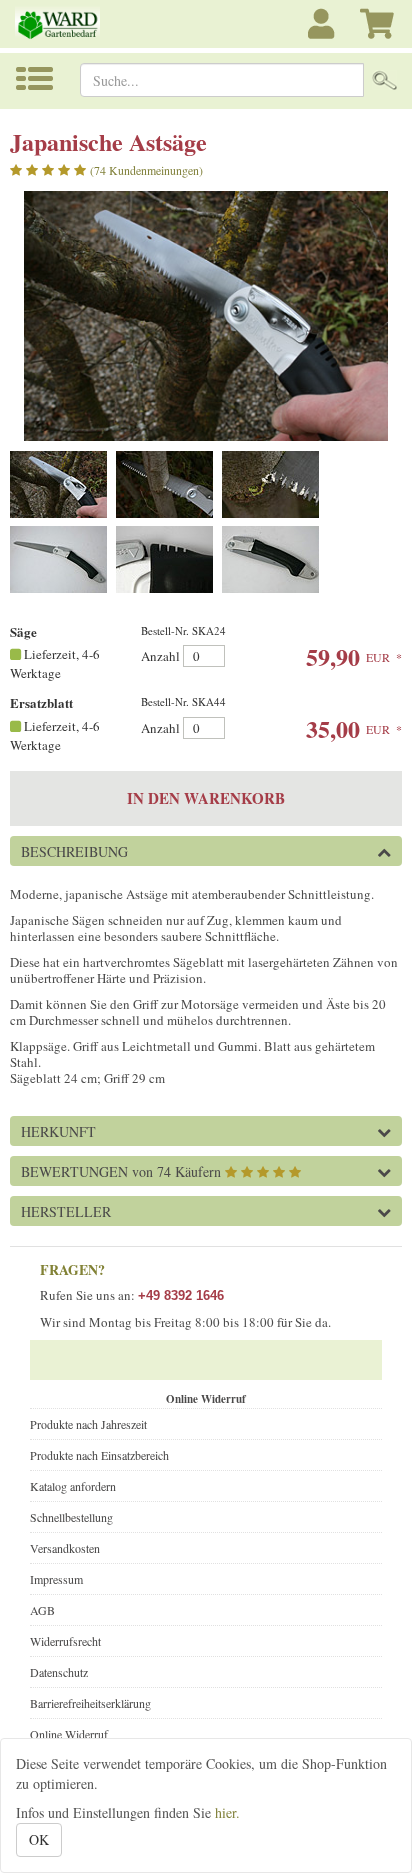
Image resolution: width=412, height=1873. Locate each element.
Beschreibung (74, 851)
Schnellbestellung (71, 1517)
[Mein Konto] (324, 34)
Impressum (56, 1579)
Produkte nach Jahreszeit (88, 1424)
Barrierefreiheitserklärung (90, 1703)
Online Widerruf (69, 1734)
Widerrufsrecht (65, 1641)
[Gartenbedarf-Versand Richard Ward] (68, 24)
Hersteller (66, 1211)
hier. (227, 1812)
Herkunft (58, 1131)
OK (39, 1839)
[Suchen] (384, 80)
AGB (42, 1610)
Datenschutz (59, 1672)
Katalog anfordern (73, 1486)
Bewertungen (121, 1171)
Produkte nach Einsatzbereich (99, 1455)
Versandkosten (65, 1548)
